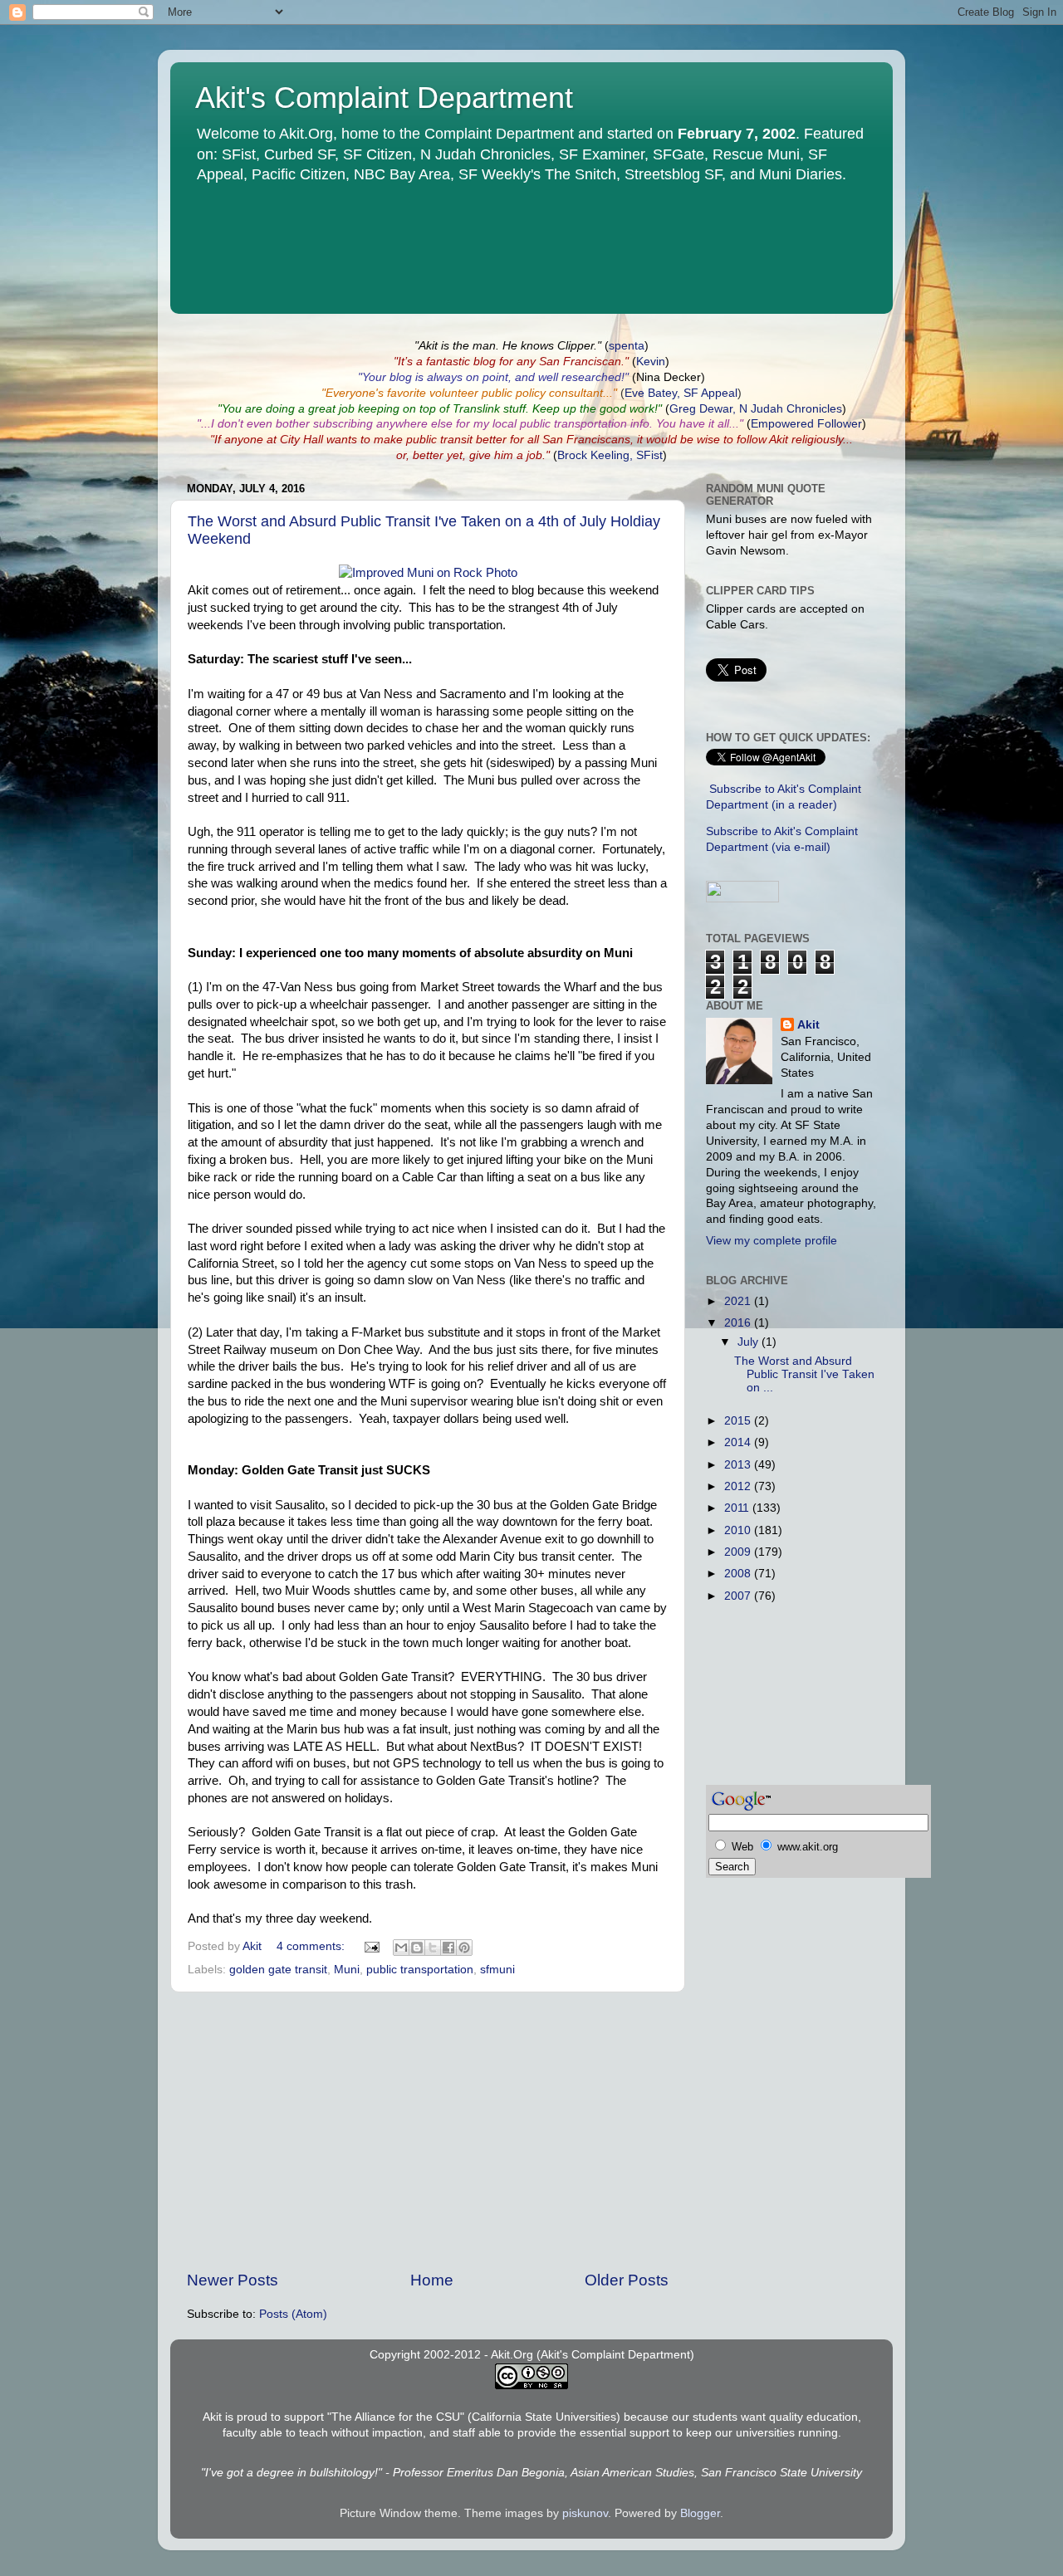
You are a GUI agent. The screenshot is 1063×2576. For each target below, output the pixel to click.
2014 (739, 1442)
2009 (739, 1552)
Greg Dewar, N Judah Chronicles (756, 409)
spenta (627, 346)
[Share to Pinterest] (464, 1948)
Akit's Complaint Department (384, 98)
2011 (738, 1508)
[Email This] (401, 1948)
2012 (739, 1486)
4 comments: (312, 1946)
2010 (739, 1530)
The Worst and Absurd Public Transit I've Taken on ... (804, 1374)
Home (432, 2280)
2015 (739, 1421)
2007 (739, 1596)
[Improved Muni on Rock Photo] (428, 573)
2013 (739, 1465)
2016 (739, 1323)
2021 (739, 1301)
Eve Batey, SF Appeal (681, 393)
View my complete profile (772, 1241)
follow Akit (762, 440)
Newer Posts (233, 2280)
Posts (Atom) (293, 2314)
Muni (347, 1970)
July (749, 1342)
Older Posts (627, 2280)
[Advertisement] (428, 2131)
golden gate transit (278, 1970)
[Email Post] (371, 1946)
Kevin (651, 362)
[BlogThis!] (417, 1948)
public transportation (420, 1970)
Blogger (700, 2513)
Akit (808, 1025)
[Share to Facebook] (448, 1948)
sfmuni (497, 1970)
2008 (739, 1574)
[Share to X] (433, 1948)
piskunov (585, 2513)
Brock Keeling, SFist (610, 455)
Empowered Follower (806, 424)
